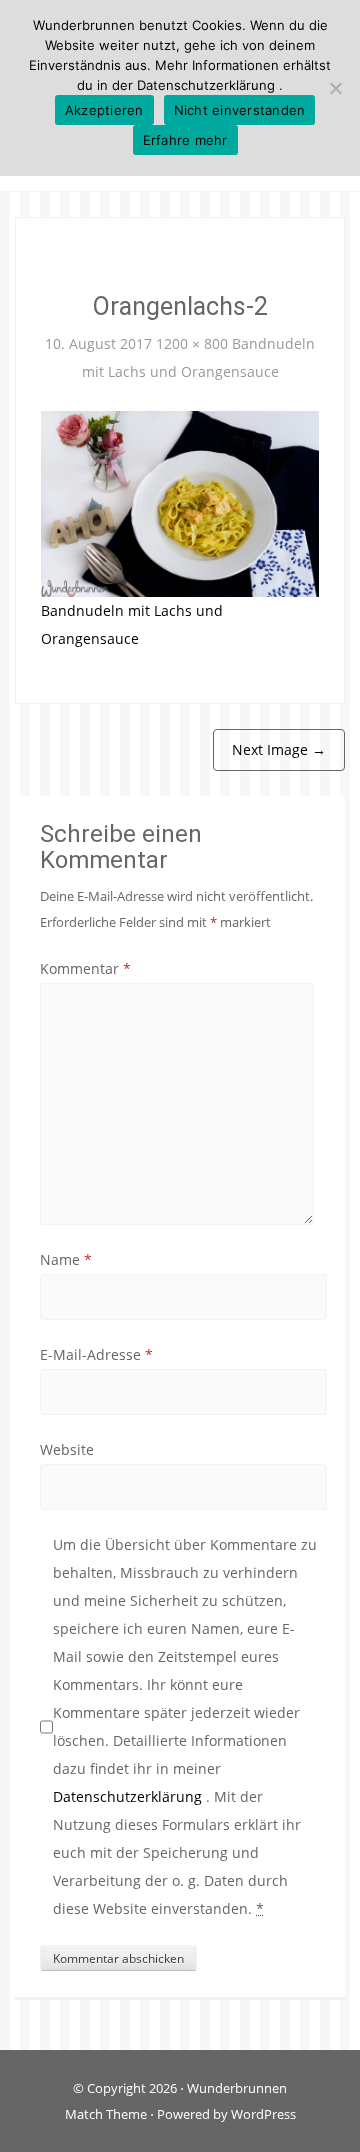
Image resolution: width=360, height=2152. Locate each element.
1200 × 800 (192, 343)
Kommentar (85, 968)
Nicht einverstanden (240, 110)
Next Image (279, 749)
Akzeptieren (104, 110)
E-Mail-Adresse (96, 1354)
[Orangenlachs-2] (180, 502)
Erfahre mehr (185, 140)
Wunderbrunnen (237, 2088)
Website (67, 1449)
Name (66, 1259)
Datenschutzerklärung (129, 1796)
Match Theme (106, 2114)
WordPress (263, 2114)
